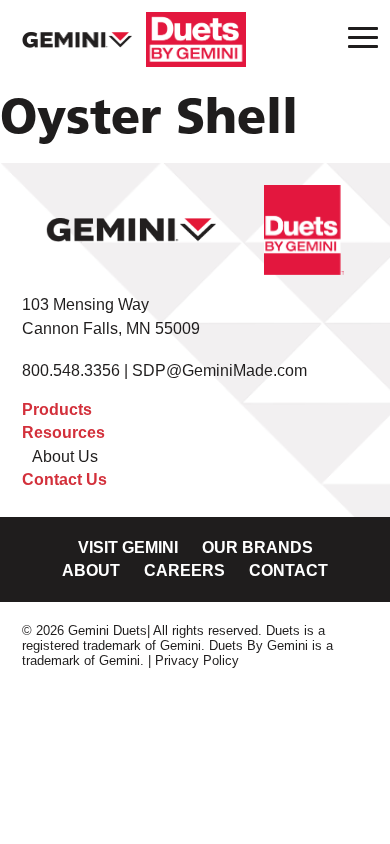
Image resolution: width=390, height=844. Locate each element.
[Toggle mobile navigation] (357, 37)
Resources (63, 432)
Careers (184, 570)
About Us (65, 456)
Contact (288, 570)
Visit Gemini (128, 547)
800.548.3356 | (77, 370)
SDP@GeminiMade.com (219, 370)
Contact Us (64, 479)
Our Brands (257, 547)
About (91, 570)
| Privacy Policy (193, 660)
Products (57, 409)
